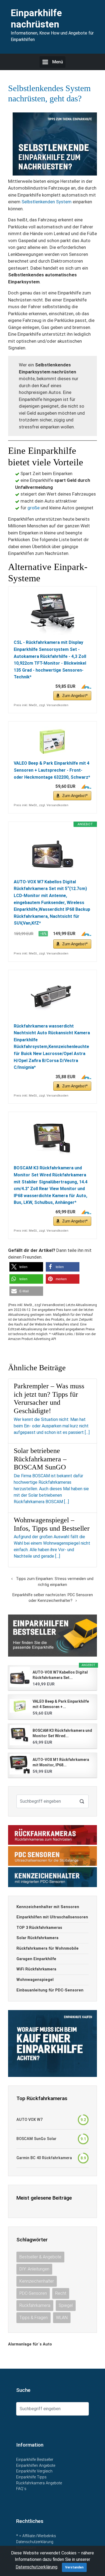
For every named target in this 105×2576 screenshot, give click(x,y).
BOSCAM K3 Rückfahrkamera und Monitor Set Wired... (62, 1733)
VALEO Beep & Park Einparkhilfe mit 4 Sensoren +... (61, 1704)
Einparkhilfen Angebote (36, 2466)
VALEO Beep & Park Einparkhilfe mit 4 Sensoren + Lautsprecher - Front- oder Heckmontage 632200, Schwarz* (52, 770)
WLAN (62, 2318)
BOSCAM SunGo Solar (36, 2139)
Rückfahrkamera (35, 2305)
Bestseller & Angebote (40, 2257)
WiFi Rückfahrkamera (36, 1969)
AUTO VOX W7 (29, 2120)
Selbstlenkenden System (47, 202)
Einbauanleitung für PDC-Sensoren (50, 1990)
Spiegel (66, 2305)
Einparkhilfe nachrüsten (36, 19)
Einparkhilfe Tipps (31, 2477)
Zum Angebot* (75, 696)
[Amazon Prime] (84, 686)
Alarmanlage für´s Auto (30, 2344)
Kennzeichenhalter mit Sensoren (48, 1907)
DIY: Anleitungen (34, 2269)
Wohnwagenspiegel (35, 1980)
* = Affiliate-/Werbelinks (36, 2536)
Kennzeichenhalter (37, 2281)
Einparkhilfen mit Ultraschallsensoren (52, 1917)
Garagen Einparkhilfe (36, 1959)
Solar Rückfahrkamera (37, 1938)
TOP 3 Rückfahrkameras (39, 1928)
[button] (26, 1267)
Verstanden (74, 2567)
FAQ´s (21, 2489)
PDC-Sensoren (33, 2293)
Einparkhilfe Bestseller (35, 2460)
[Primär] (52, 62)
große (34, 508)
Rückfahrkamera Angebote (39, 2483)
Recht (61, 2293)
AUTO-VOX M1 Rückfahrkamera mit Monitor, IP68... (61, 1762)
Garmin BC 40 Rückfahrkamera (44, 2158)
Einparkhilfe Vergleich (34, 2471)
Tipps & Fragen (34, 2318)
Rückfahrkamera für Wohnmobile (48, 1948)
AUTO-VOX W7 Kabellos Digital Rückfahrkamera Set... (60, 1675)
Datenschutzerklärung (35, 2542)
